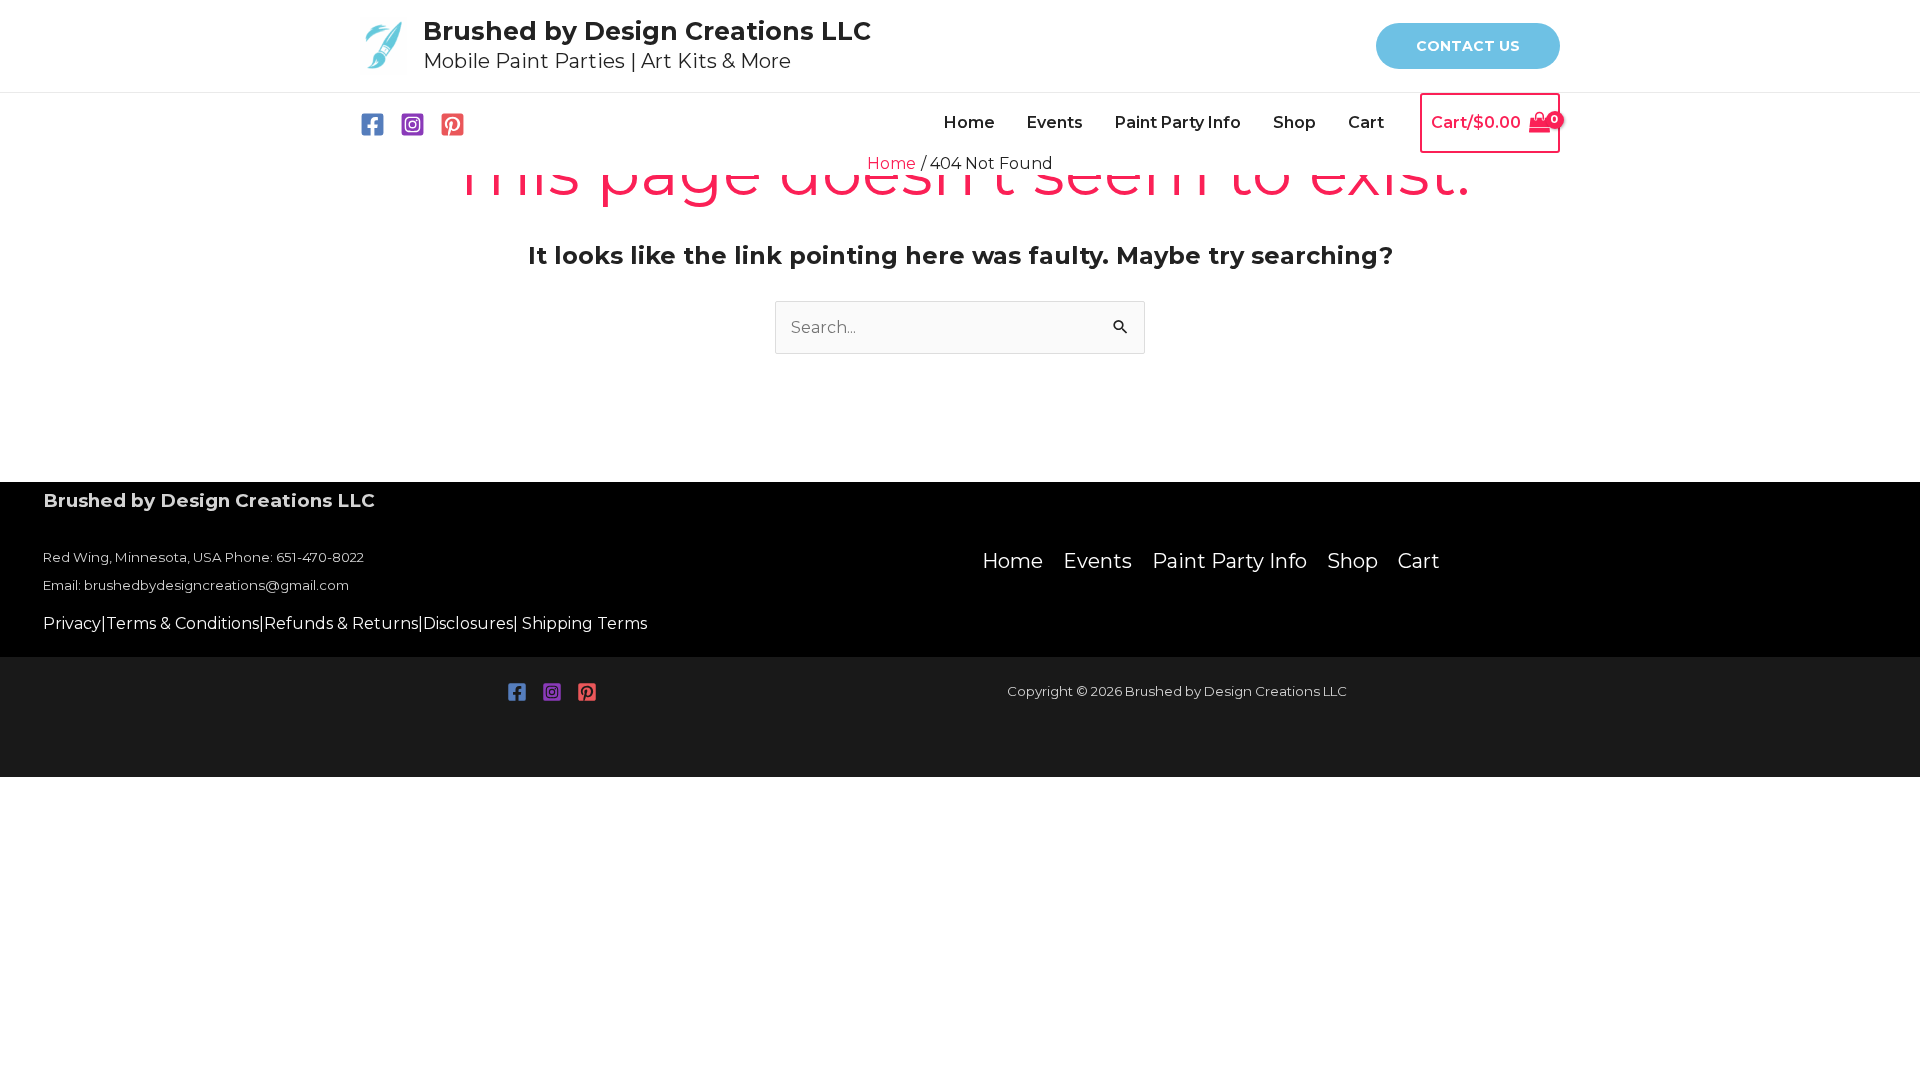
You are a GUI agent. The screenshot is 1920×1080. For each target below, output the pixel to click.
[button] (1468, 46)
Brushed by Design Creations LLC (647, 31)
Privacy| (74, 623)
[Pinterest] (452, 124)
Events (1055, 122)
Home (969, 122)
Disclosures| (470, 623)
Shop (1294, 122)
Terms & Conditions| (185, 623)
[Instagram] (412, 124)
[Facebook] (372, 124)
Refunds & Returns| (343, 623)
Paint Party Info (1178, 122)
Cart (1366, 122)
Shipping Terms (584, 623)
